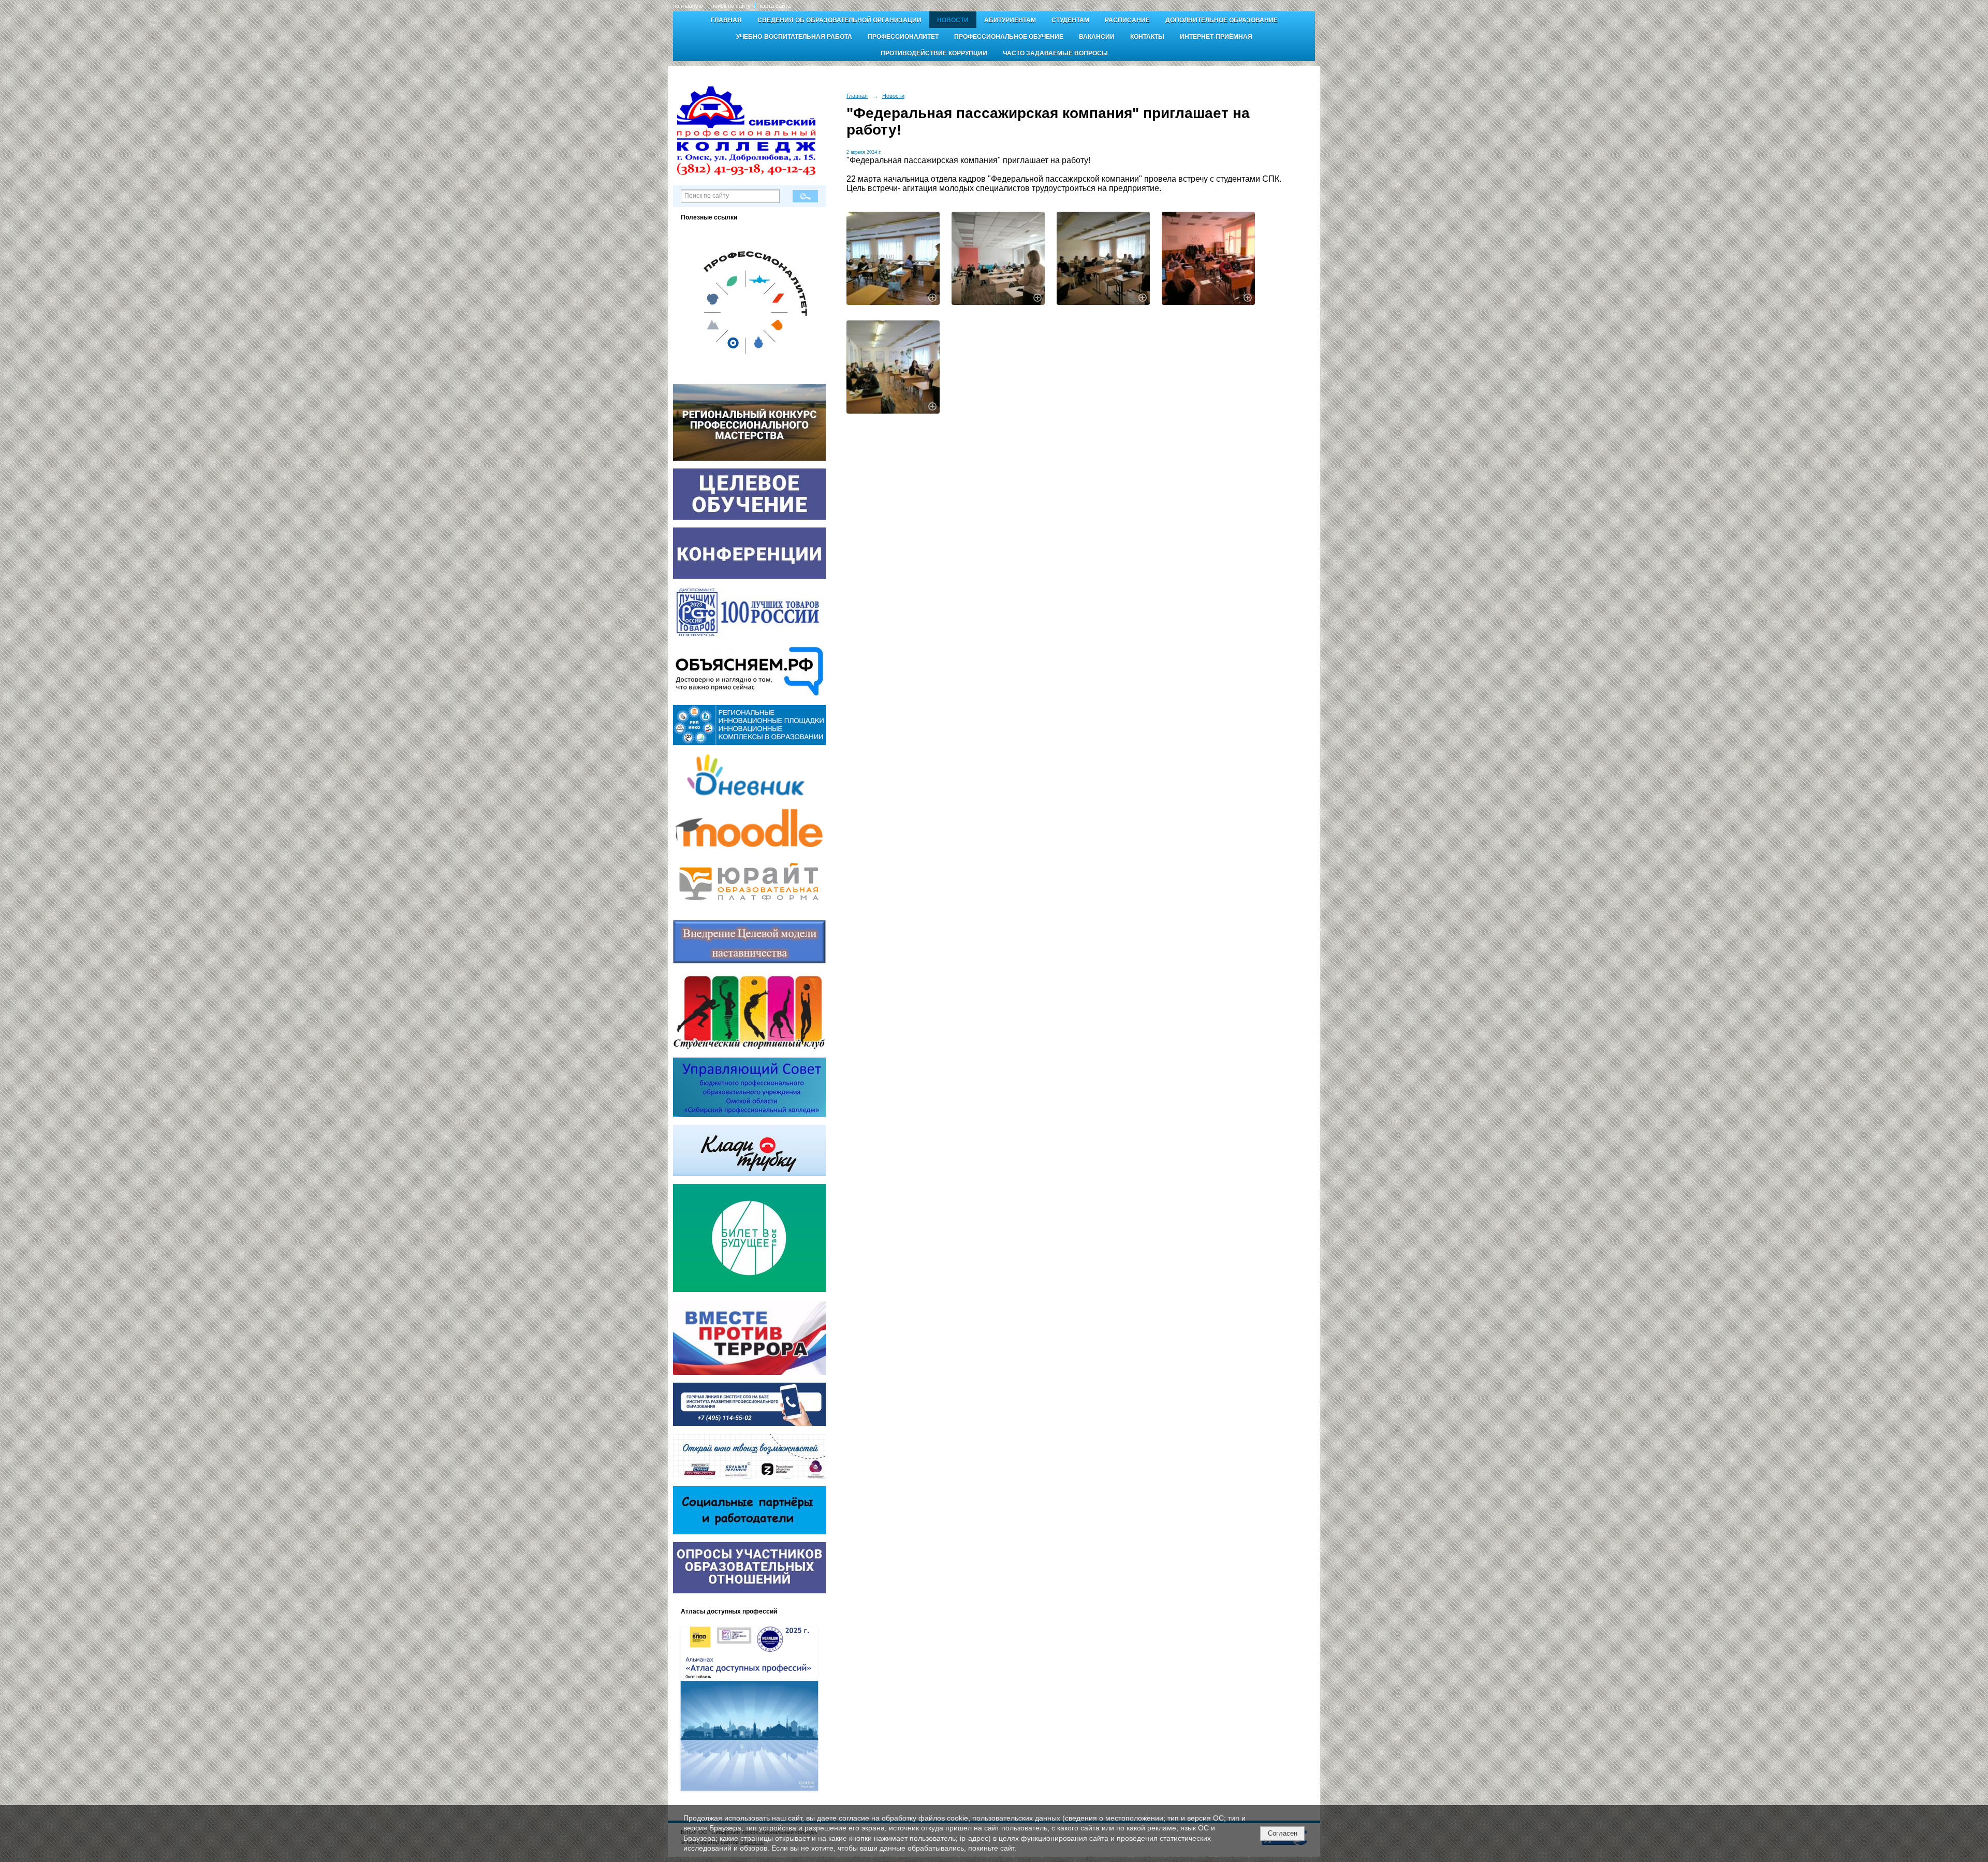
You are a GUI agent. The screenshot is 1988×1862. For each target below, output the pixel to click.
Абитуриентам (1010, 20)
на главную (688, 6)
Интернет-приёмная (1216, 37)
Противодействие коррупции (934, 53)
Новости (953, 20)
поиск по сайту (731, 6)
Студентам (1070, 20)
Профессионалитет (903, 37)
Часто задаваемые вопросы (1055, 53)
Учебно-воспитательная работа (794, 37)
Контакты (1147, 37)
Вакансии (1097, 37)
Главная (726, 20)
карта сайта (775, 6)
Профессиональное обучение (1009, 37)
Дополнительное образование (1222, 20)
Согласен (1283, 1833)
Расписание (1127, 20)
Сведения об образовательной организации (839, 20)
